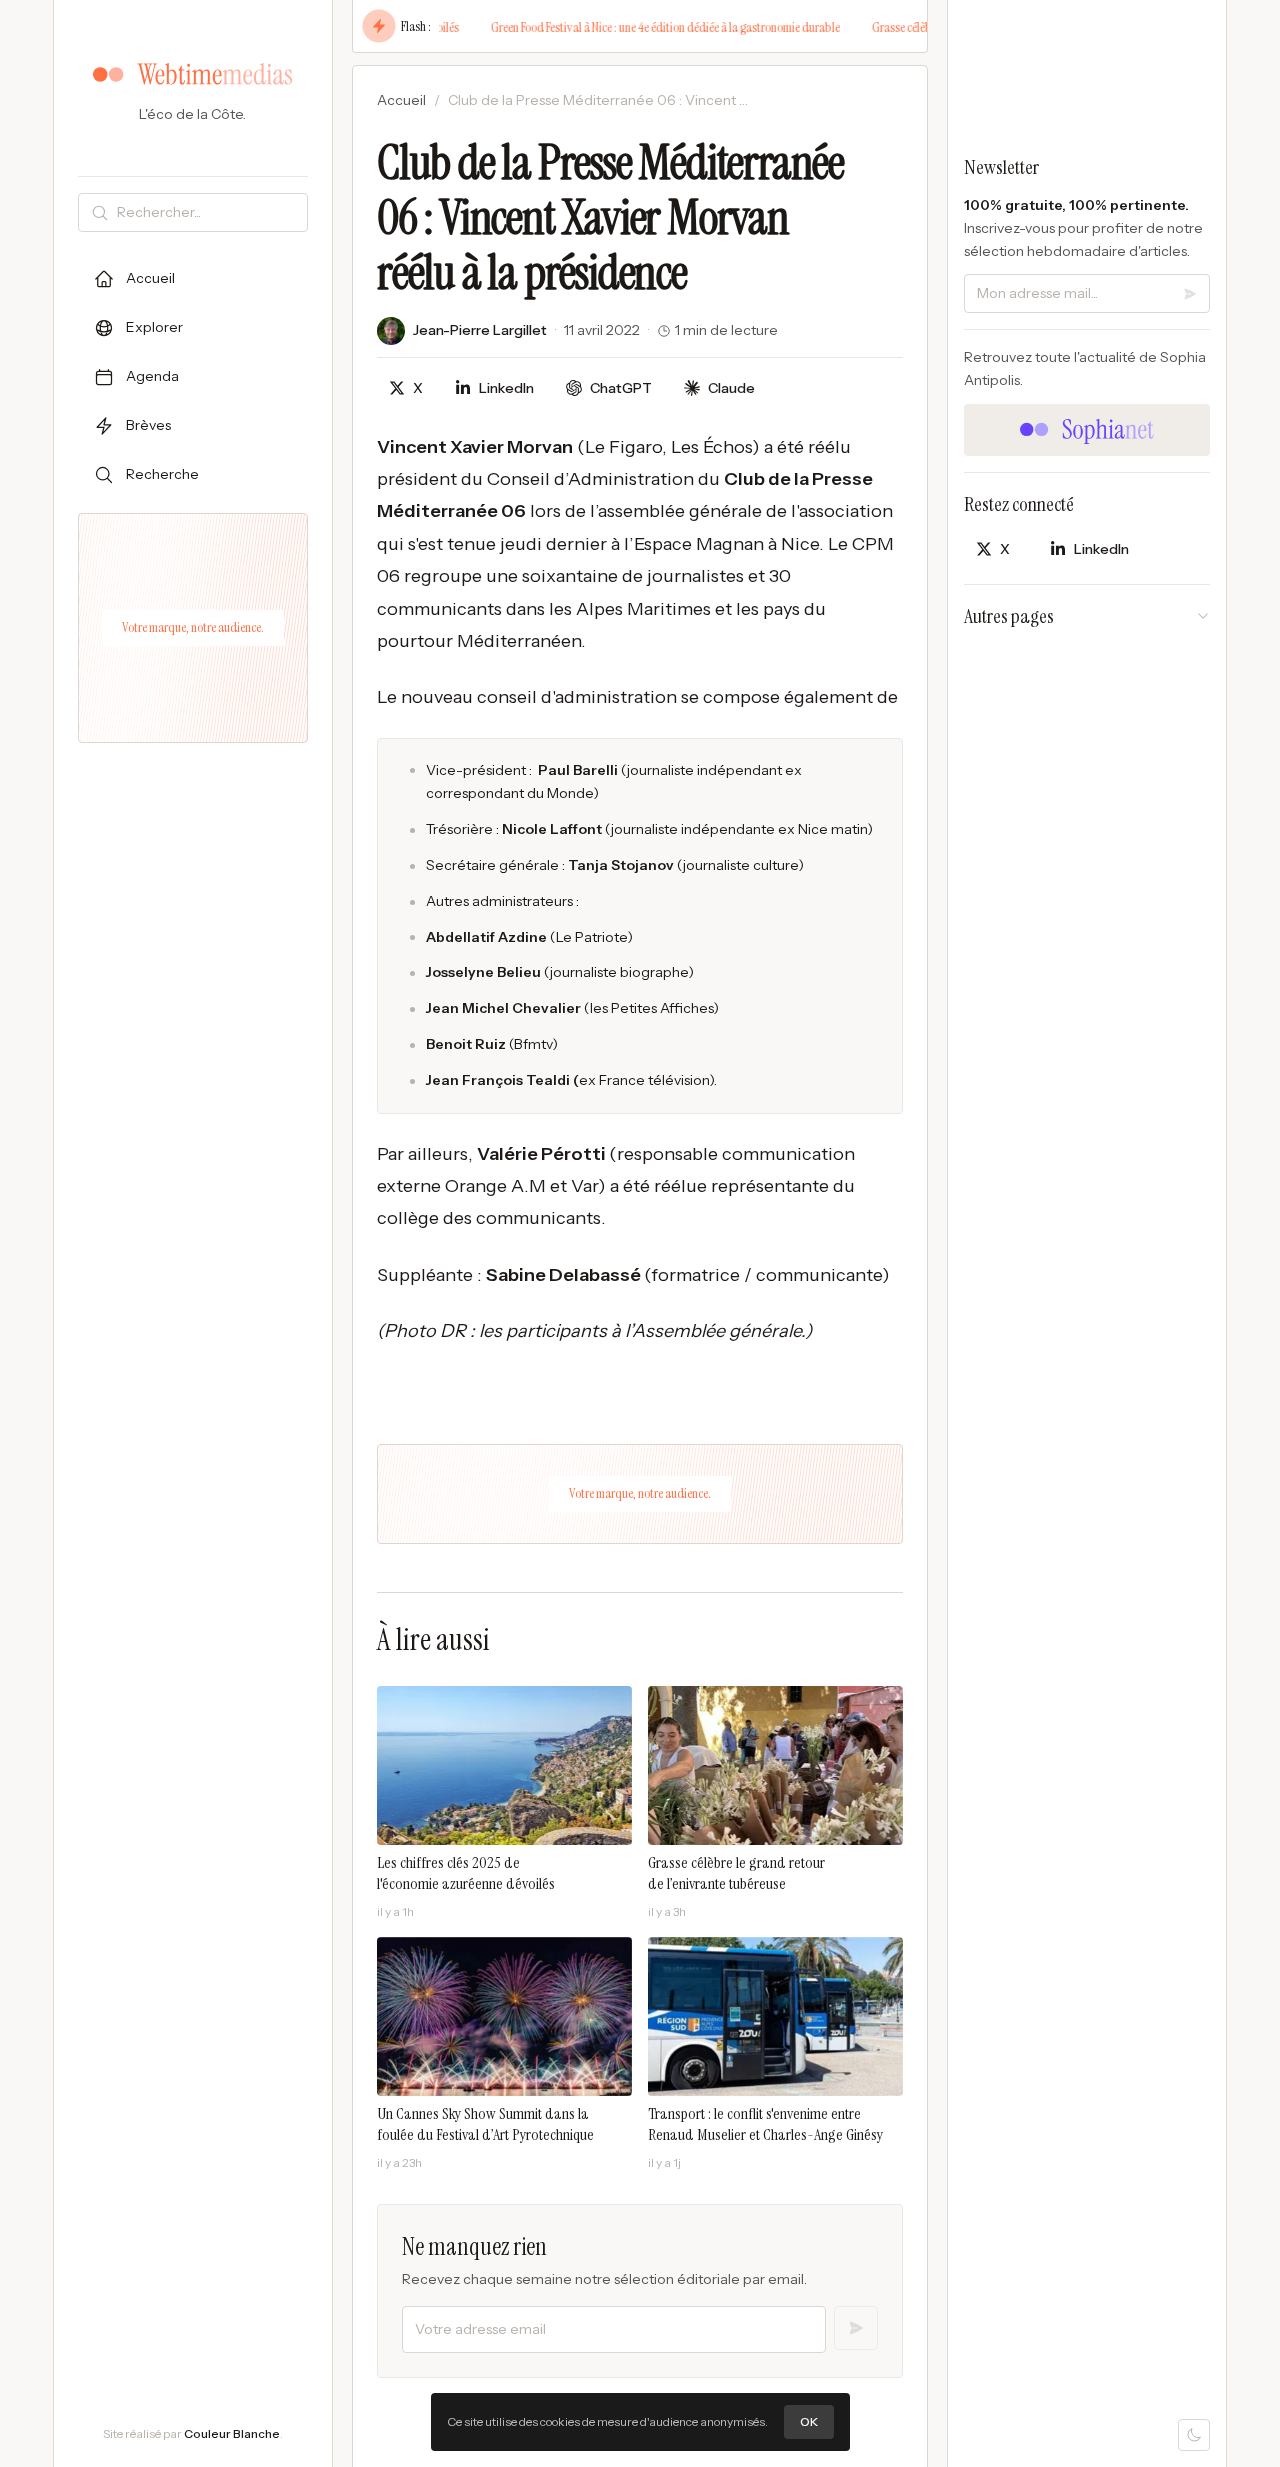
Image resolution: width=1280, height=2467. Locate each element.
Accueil (401, 100)
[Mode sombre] (1194, 2435)
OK (809, 2421)
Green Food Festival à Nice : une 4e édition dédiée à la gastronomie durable (634, 27)
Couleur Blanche (232, 2433)
